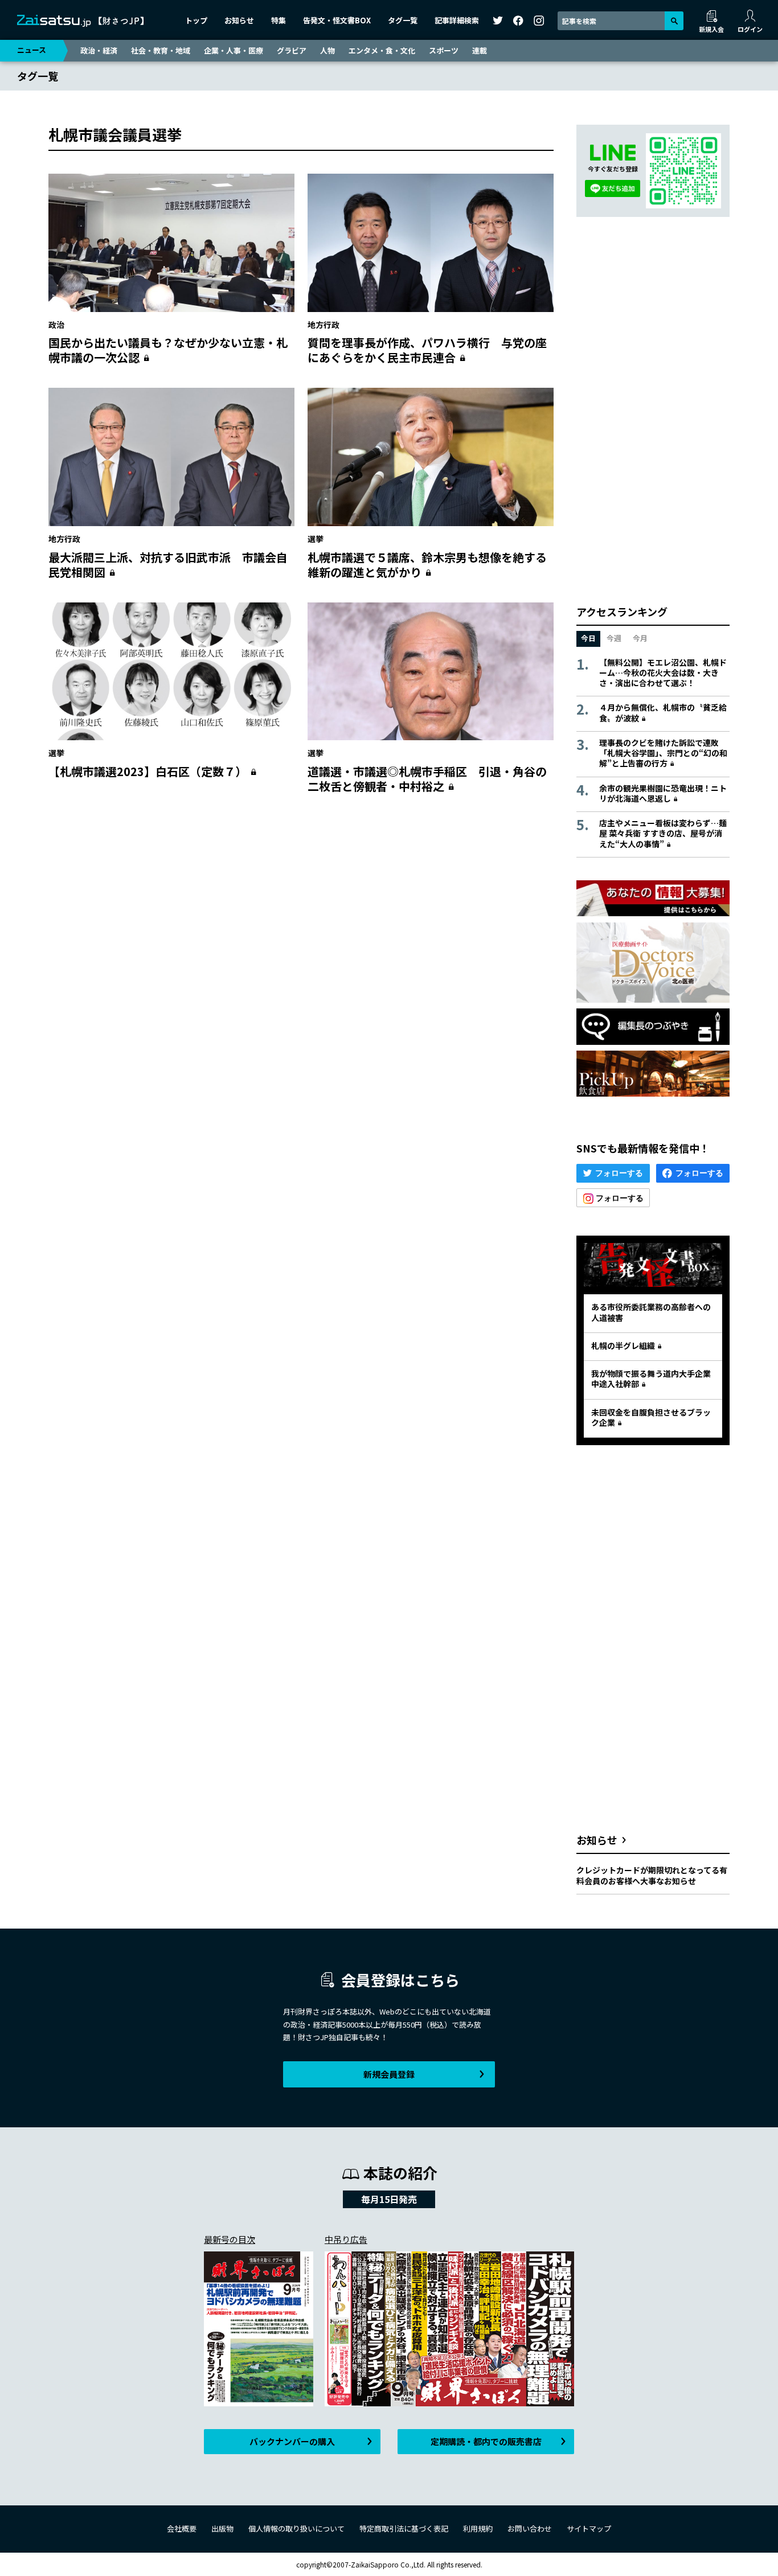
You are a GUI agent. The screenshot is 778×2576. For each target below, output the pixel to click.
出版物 (222, 2528)
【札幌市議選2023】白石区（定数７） (148, 771)
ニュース (32, 50)
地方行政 (324, 325)
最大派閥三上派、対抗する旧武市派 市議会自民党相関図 (168, 565)
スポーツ (444, 50)
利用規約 (478, 2528)
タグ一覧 (403, 20)
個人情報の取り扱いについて (296, 2528)
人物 (327, 50)
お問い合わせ (530, 2528)
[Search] (674, 21)
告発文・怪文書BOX (337, 20)
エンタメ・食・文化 (382, 50)
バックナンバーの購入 (292, 2441)
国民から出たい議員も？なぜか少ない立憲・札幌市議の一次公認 (168, 350)
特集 (279, 20)
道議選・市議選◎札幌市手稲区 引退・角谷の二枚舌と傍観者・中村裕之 (427, 779)
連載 (480, 50)
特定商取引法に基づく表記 (404, 2528)
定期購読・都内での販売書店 (486, 2441)
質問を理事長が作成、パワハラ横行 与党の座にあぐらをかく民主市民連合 (427, 350)
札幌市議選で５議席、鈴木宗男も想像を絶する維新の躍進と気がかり (427, 565)
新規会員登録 (389, 2074)
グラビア (292, 50)
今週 (614, 638)
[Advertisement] (301, 913)
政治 (56, 325)
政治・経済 (99, 50)
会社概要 (182, 2528)
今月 (640, 638)
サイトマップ (589, 2528)
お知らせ (239, 20)
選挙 (316, 539)
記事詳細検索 (457, 20)
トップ (196, 20)
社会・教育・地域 (161, 50)
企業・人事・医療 (234, 50)
